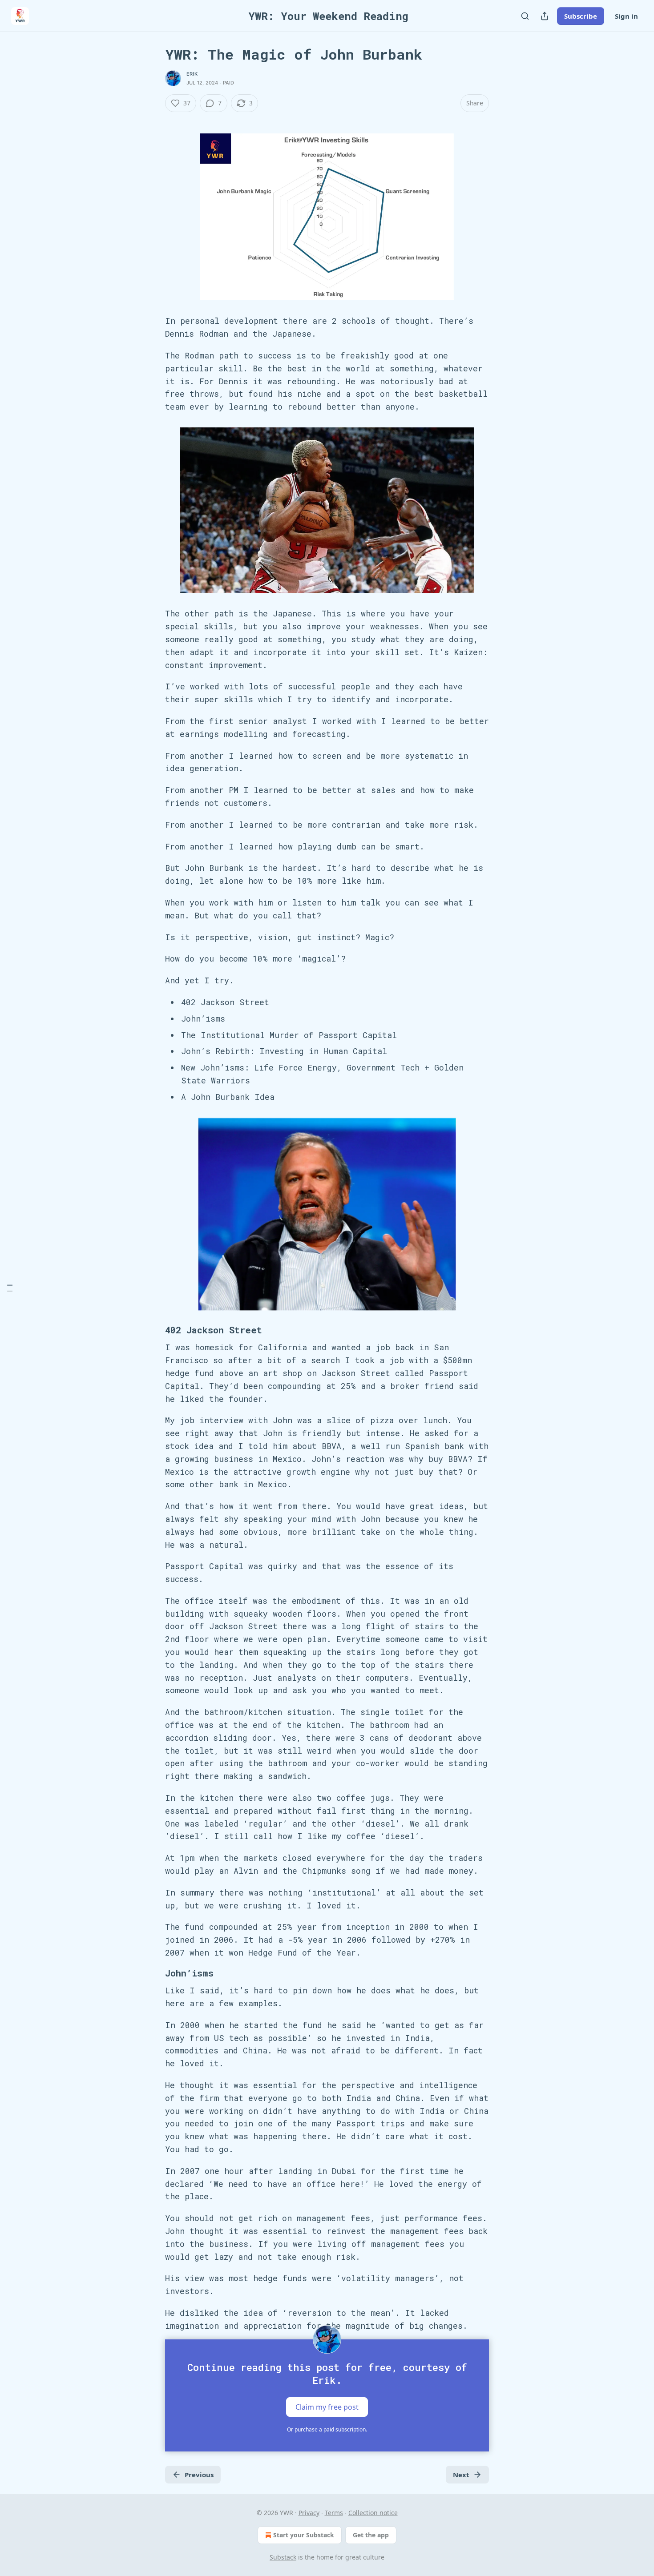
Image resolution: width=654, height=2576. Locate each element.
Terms (334, 2513)
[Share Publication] (545, 16)
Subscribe (581, 16)
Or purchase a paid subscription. (327, 2429)
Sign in (626, 16)
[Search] (525, 16)
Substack (283, 2557)
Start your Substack (304, 2535)
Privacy (309, 2513)
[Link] (153, 1330)
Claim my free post (327, 2407)
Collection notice (373, 2513)
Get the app (371, 2535)
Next (461, 2475)
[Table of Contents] (10, 1288)
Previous (199, 2475)
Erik (192, 74)
